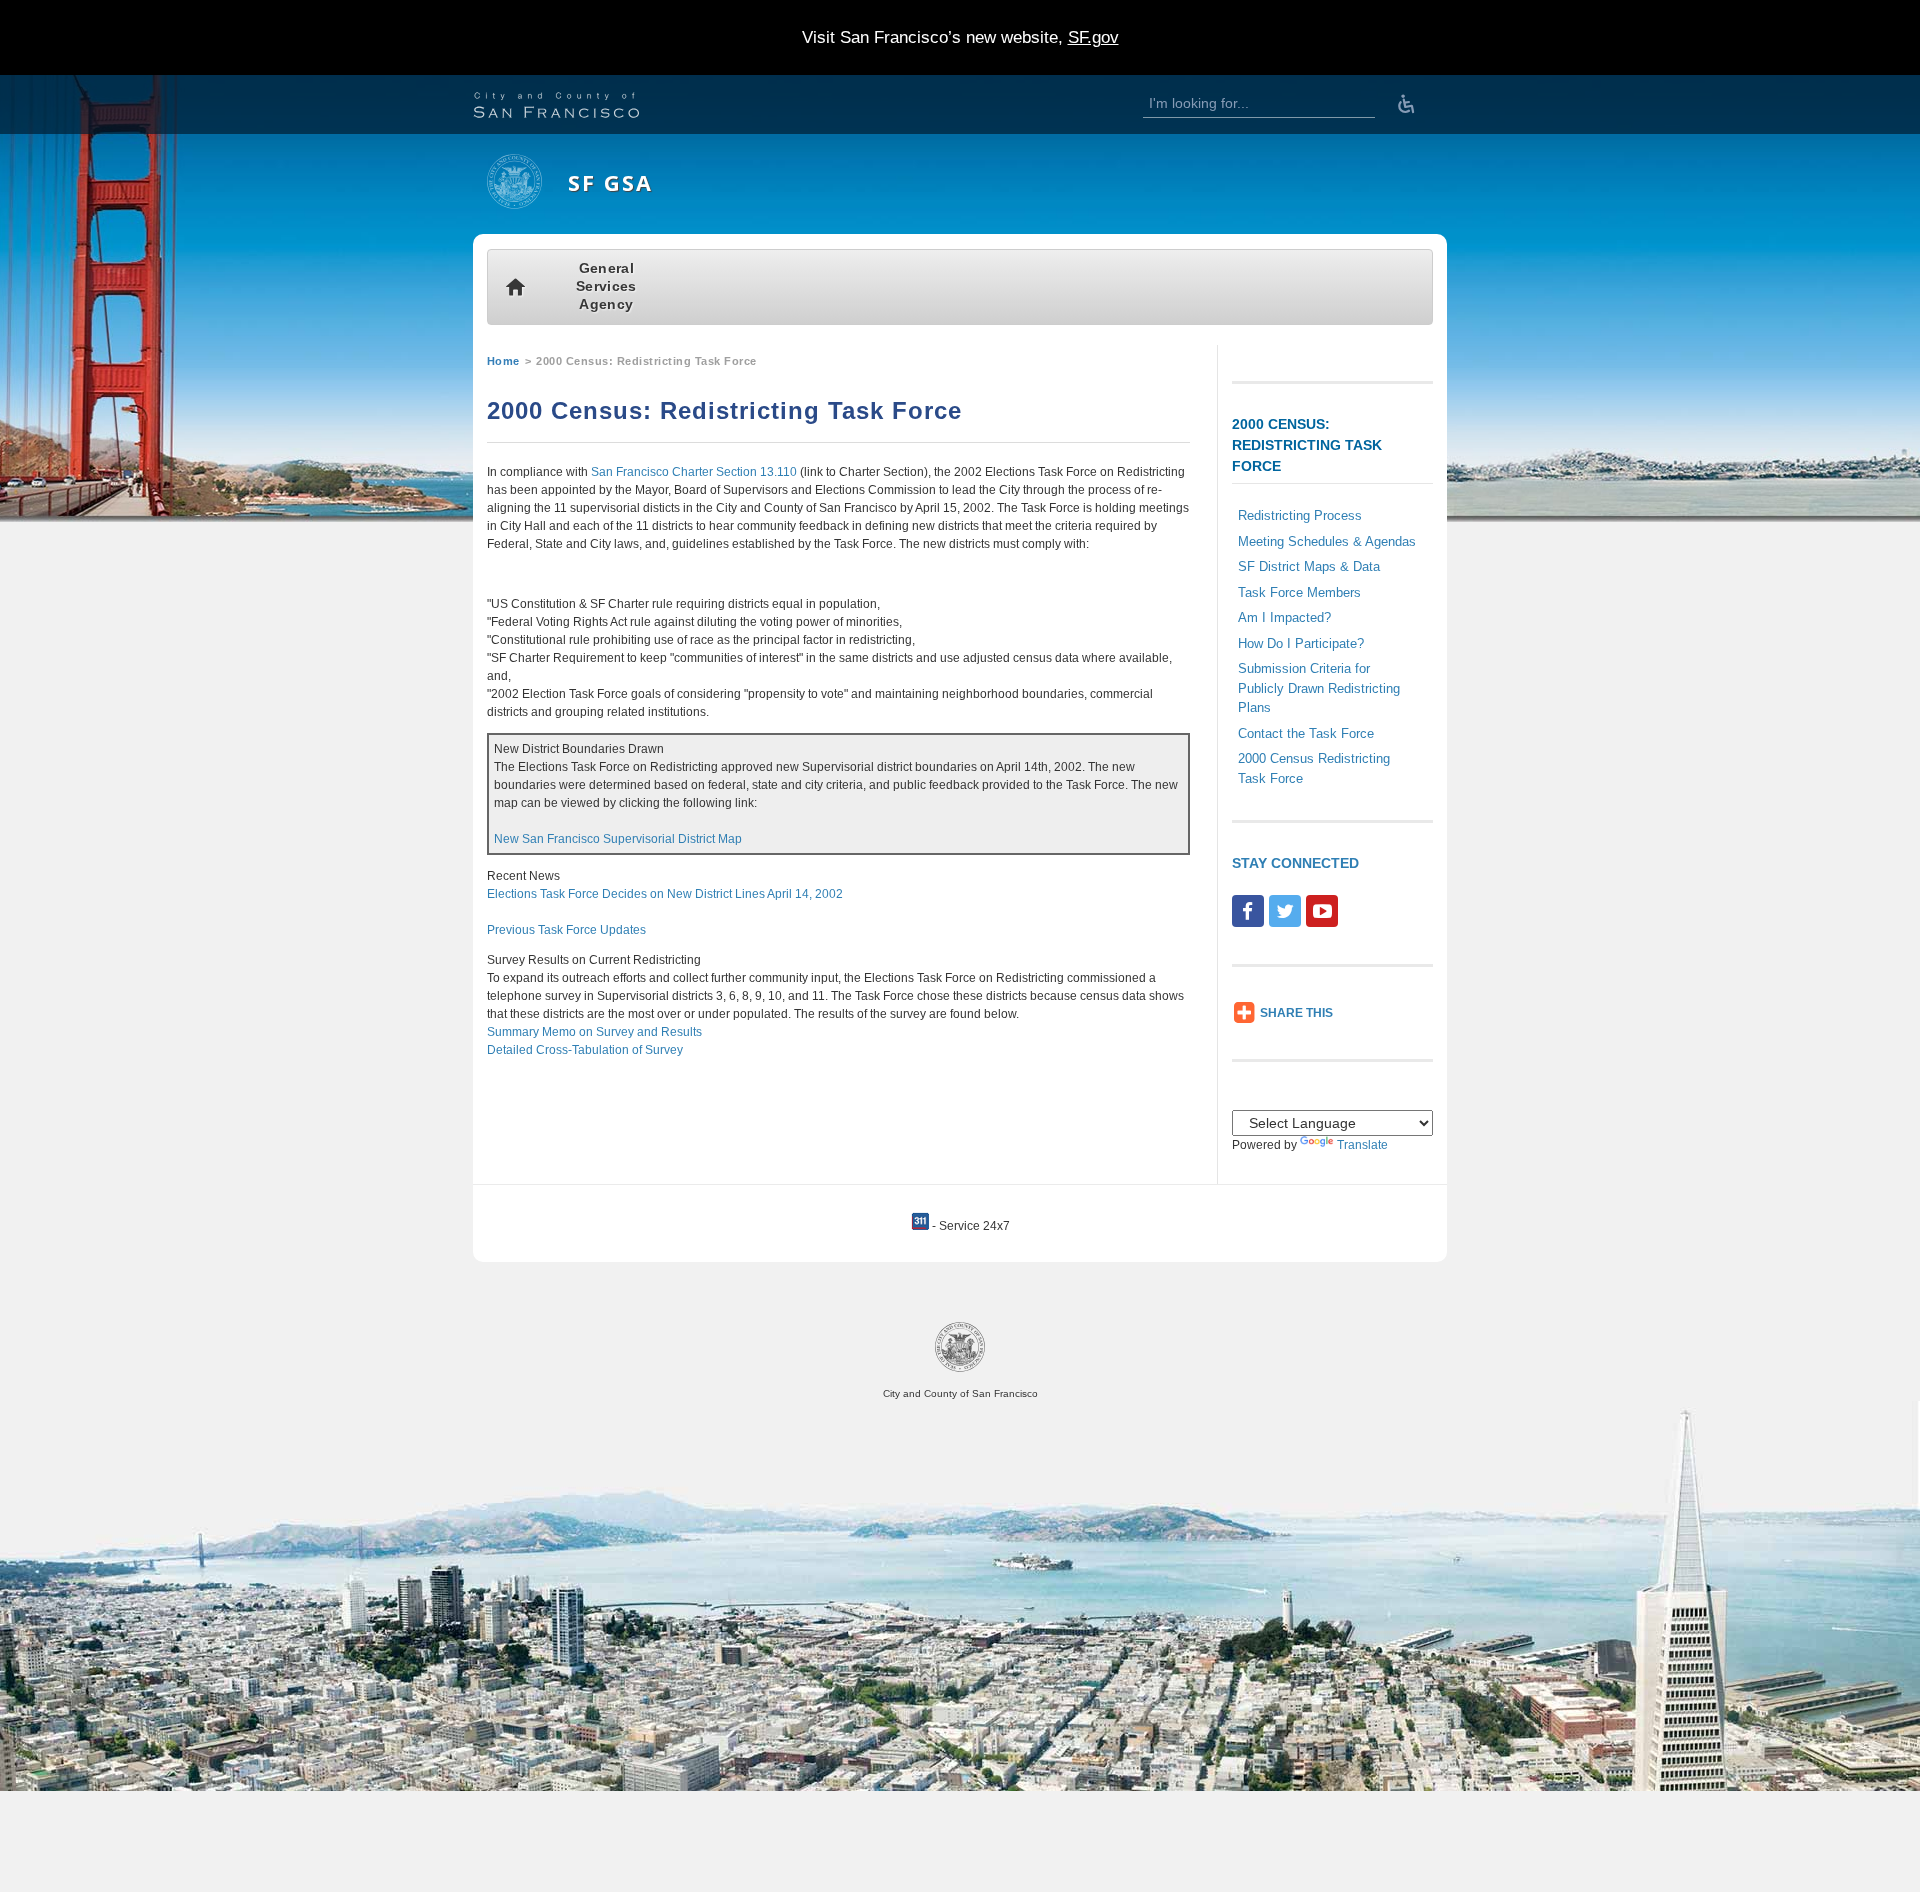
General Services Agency (606, 286)
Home (503, 361)
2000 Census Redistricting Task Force (1314, 768)
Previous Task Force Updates (566, 930)
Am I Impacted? (1284, 617)
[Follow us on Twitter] (1285, 911)
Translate (1362, 1145)
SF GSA (610, 182)
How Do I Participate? (1301, 643)
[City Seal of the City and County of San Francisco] (960, 1368)
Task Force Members (1299, 592)
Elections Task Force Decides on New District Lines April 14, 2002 (665, 894)
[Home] (514, 205)
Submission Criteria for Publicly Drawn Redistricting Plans (1319, 688)
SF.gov (1093, 37)
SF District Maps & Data (1309, 566)
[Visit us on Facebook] (1248, 911)
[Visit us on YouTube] (1322, 911)
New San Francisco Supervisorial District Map (618, 839)
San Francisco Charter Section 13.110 (694, 472)
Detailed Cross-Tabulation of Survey (585, 1050)
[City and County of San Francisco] (581, 107)
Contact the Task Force (1306, 733)
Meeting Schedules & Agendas (1327, 541)
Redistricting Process (1300, 515)
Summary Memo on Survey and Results (594, 1032)
